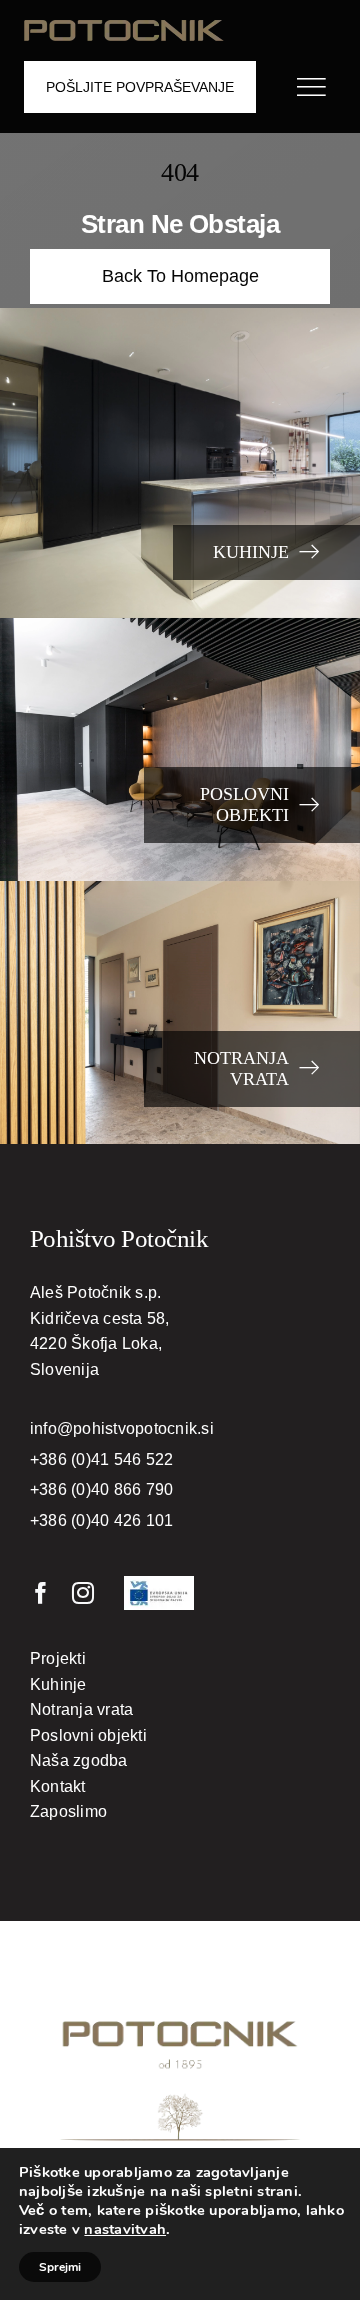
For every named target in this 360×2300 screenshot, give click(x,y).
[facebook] (41, 1593)
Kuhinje (58, 1684)
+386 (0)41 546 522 (101, 1459)
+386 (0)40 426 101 (101, 1520)
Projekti (58, 1658)
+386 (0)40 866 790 (101, 1489)
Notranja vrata (81, 1709)
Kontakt (58, 1786)
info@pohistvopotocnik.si (122, 1428)
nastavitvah (125, 2229)
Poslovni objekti (88, 1735)
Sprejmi (60, 2267)
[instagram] (83, 1593)
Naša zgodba (79, 1760)
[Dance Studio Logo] (124, 27)
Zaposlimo (68, 1811)
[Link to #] (311, 87)
